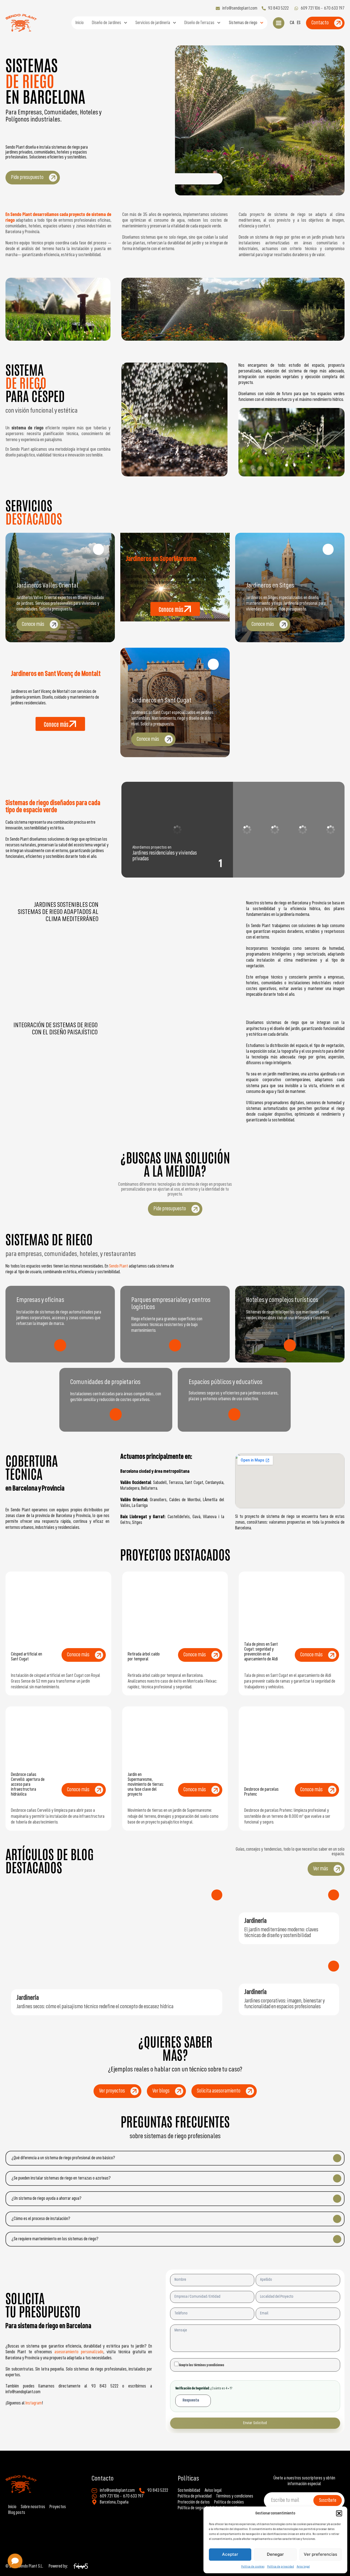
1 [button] (220, 864)
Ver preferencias (320, 2554)
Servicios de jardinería (153, 23)
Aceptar (230, 2554)
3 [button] (275, 864)
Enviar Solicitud (255, 2423)
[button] (339, 2513)
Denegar (275, 2554)
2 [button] (248, 864)
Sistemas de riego (243, 23)
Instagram (34, 2403)
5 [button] (331, 864)
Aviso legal (303, 2567)
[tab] (177, 830)
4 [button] (303, 864)
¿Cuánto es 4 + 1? (205, 2388)
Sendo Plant (119, 1266)
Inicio (80, 23)
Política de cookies (253, 2567)
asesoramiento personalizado (79, 2352)
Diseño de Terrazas (199, 23)
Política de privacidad (281, 2567)
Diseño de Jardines (107, 23)
